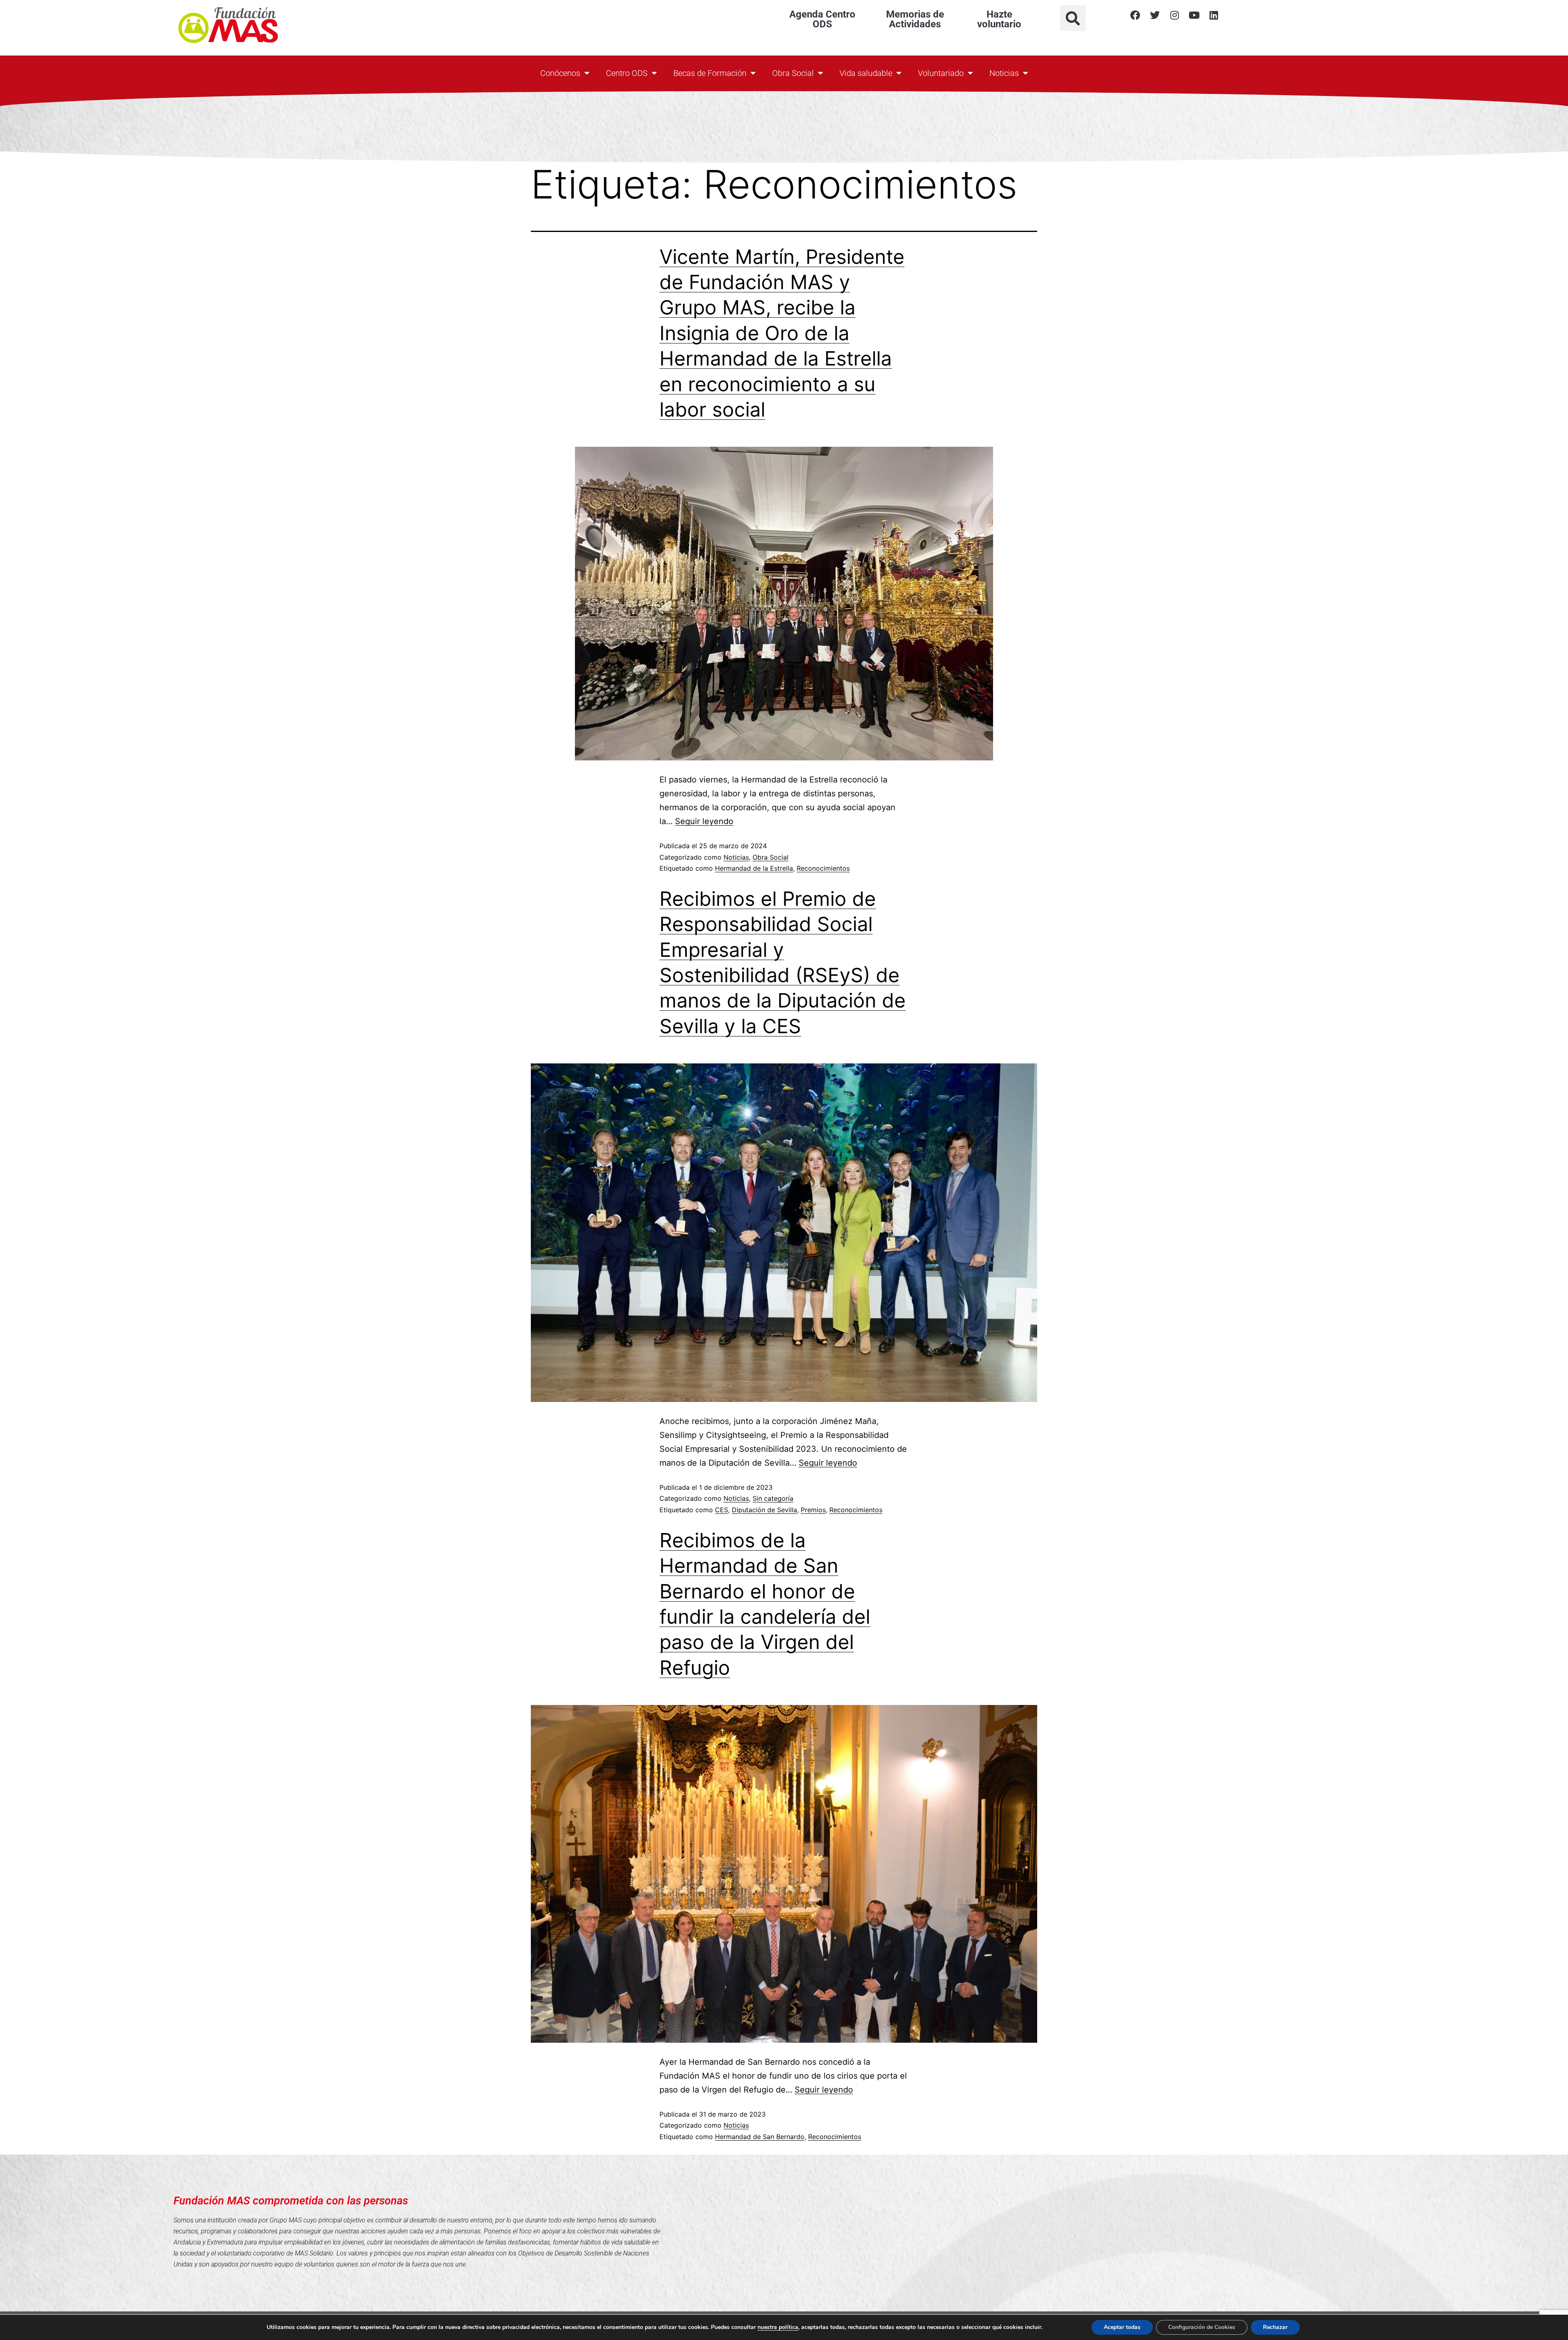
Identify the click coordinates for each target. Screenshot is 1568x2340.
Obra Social (793, 73)
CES (722, 1510)
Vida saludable (866, 73)
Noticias (1004, 73)
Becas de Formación (710, 73)
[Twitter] (1155, 15)
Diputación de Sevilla (764, 1510)
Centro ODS (627, 73)
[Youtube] (1194, 15)
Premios (813, 1510)
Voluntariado (941, 73)
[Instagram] (1174, 15)
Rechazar (1275, 2327)
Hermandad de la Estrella (754, 868)
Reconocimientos (823, 868)
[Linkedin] (1214, 15)
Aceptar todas (1122, 2327)
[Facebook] (1135, 15)
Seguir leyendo (704, 821)
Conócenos (560, 73)
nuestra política (778, 2327)
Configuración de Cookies (1202, 2327)
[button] (1073, 18)
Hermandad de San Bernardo (760, 2137)
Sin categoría (773, 1498)
